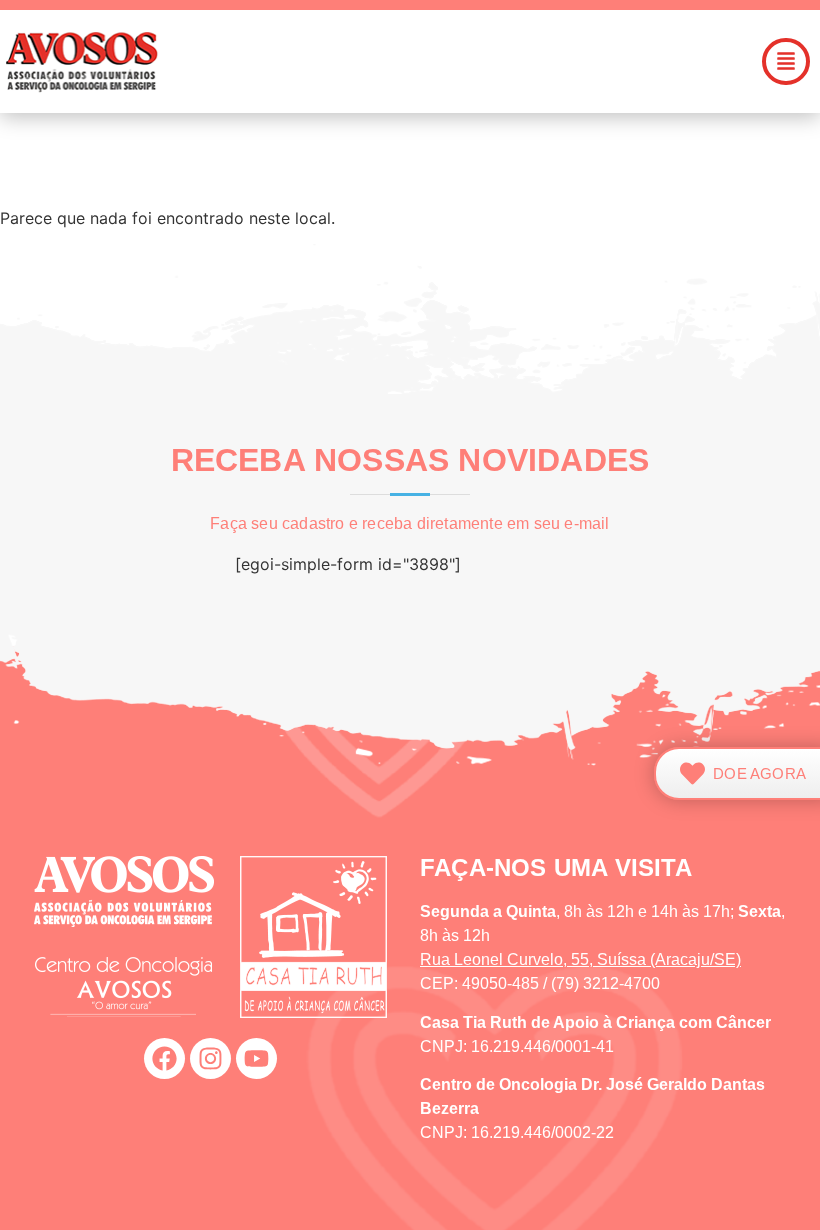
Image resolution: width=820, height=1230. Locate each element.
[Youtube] (256, 1058)
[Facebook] (164, 1058)
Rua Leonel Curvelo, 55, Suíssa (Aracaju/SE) (580, 959)
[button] (492, 61)
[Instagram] (210, 1058)
